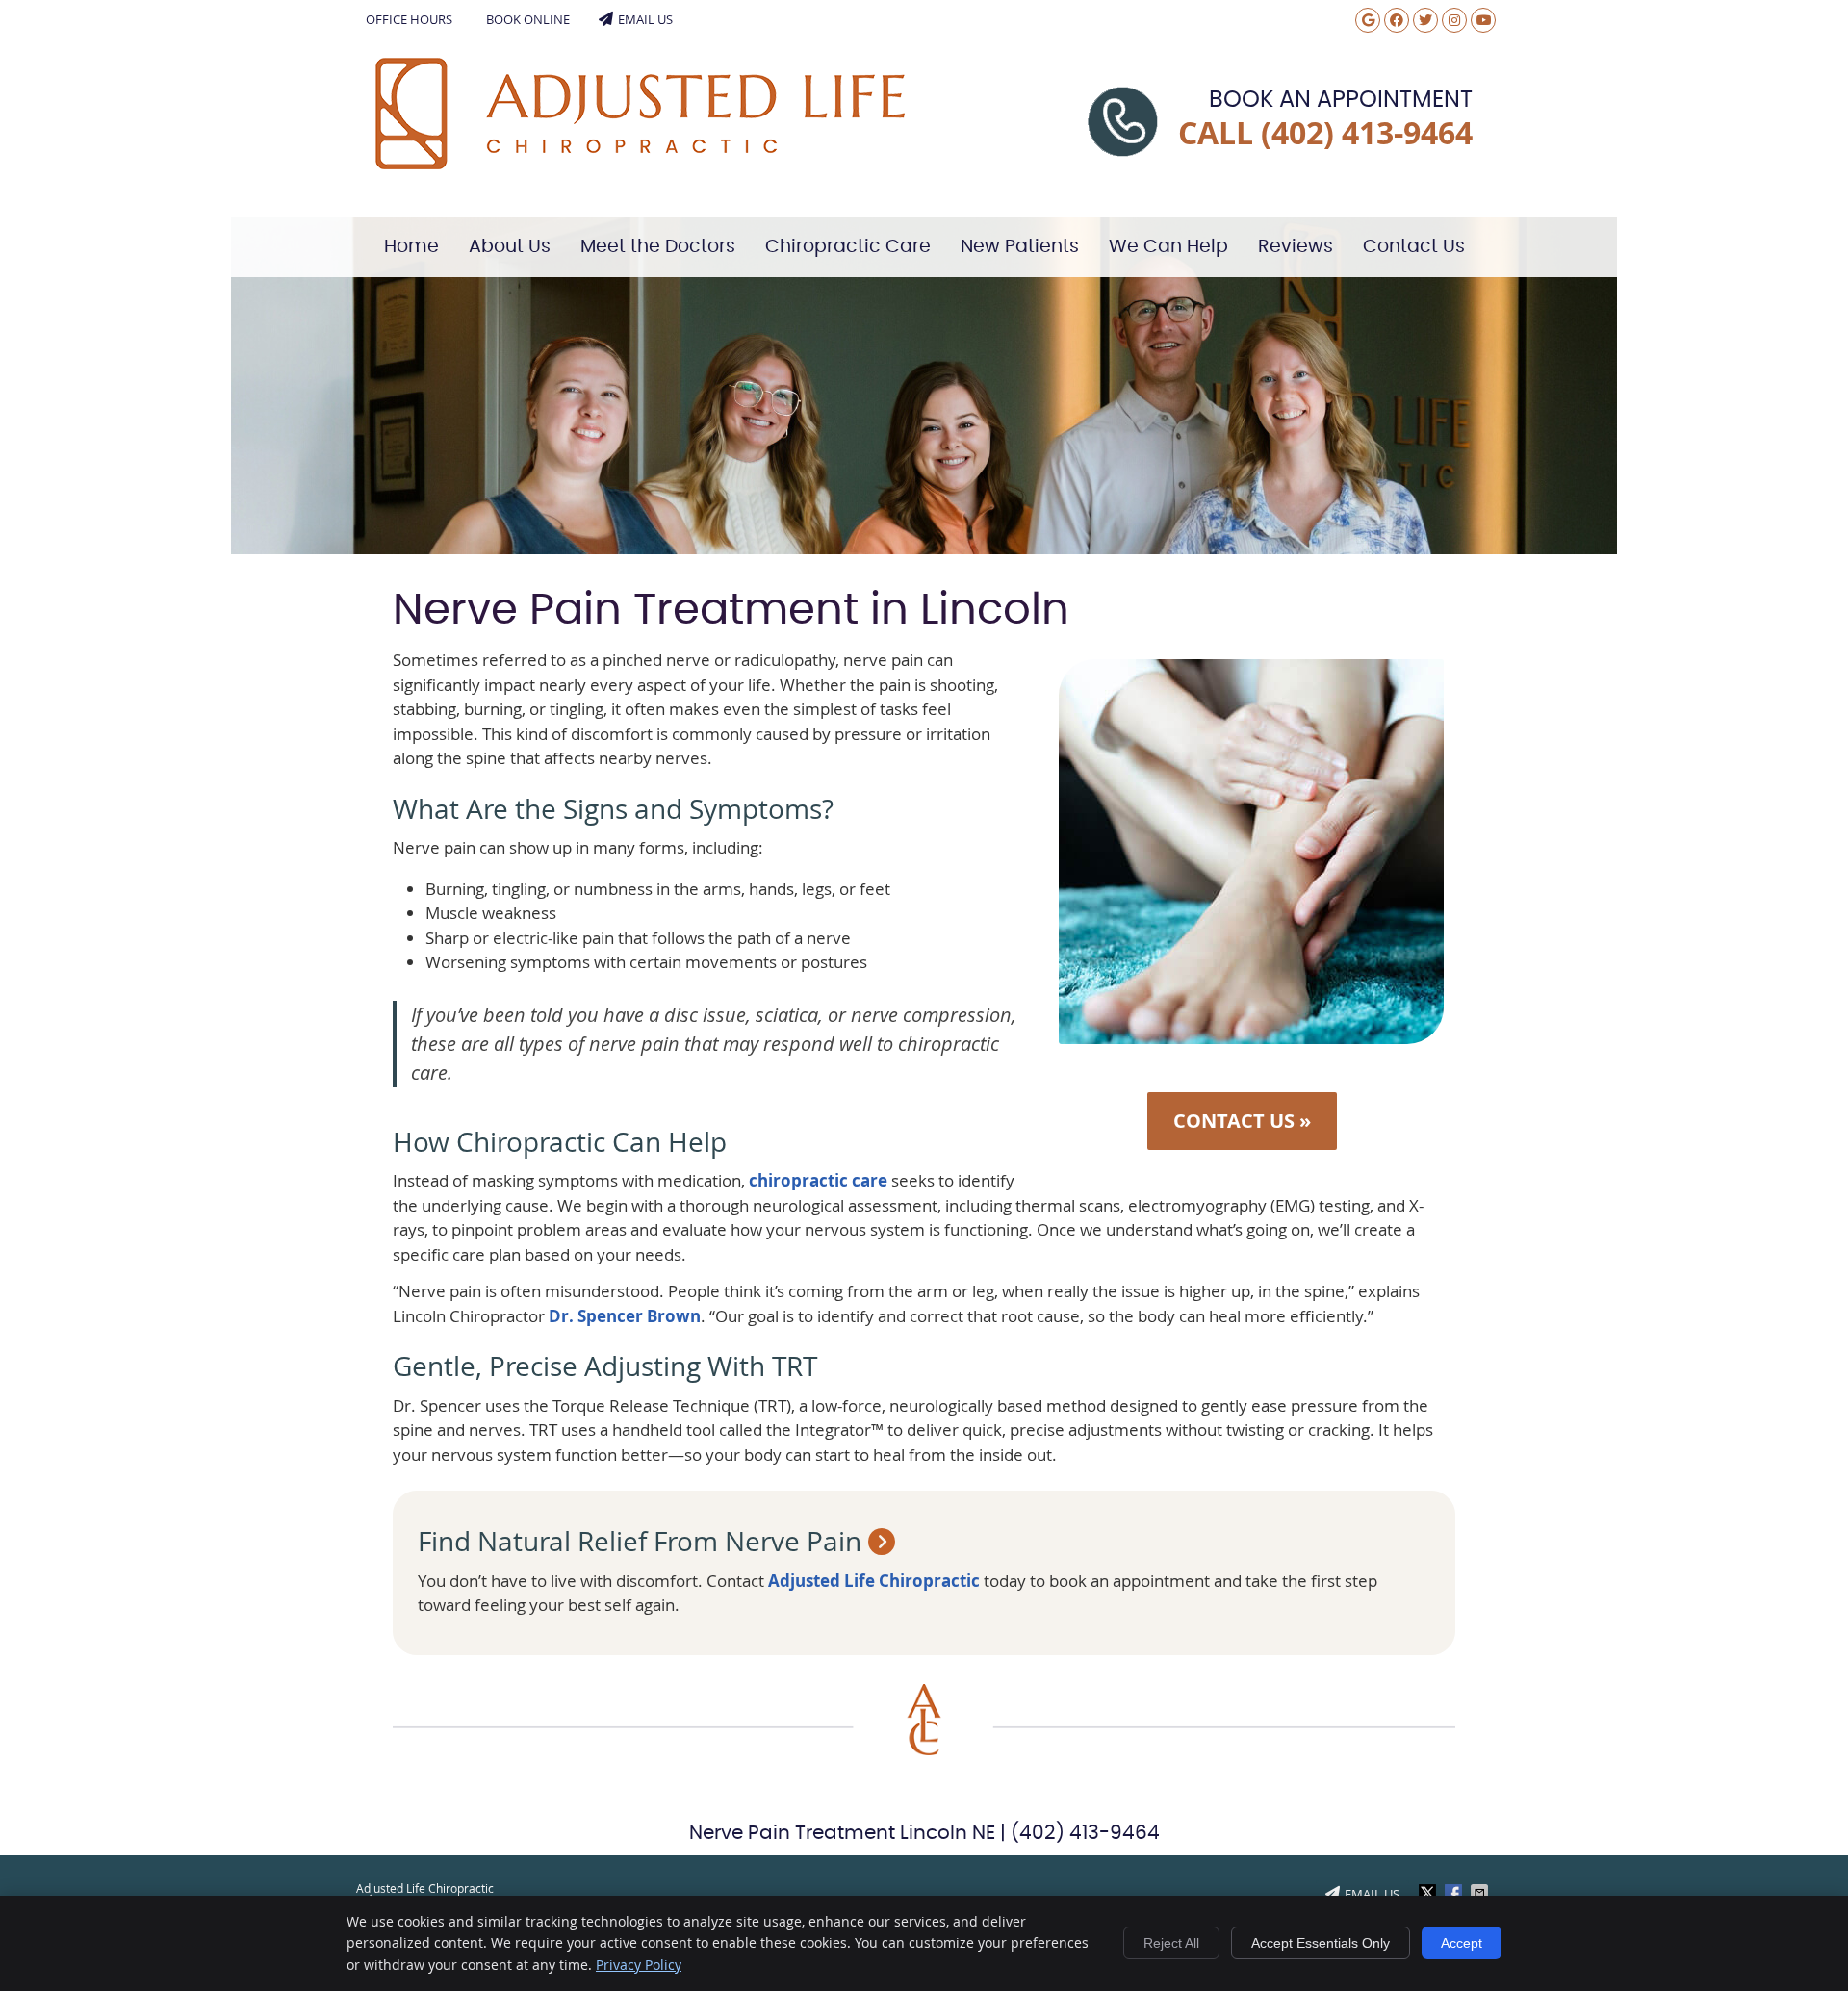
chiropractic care (818, 1180)
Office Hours (409, 19)
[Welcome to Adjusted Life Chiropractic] (640, 163)
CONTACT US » (1242, 1121)
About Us (510, 247)
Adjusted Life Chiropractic (874, 1581)
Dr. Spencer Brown (625, 1316)
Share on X (1429, 1893)
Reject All (1171, 1943)
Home (411, 247)
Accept (1462, 1943)
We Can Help (1168, 247)
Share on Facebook (1455, 1893)
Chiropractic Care (848, 247)
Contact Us (1414, 247)
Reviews (1296, 247)
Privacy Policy (639, 1965)
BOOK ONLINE (528, 19)
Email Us (645, 19)
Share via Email (1481, 1893)
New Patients (1020, 247)
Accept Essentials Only (1321, 1943)
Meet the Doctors (658, 247)
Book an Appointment (1341, 100)
